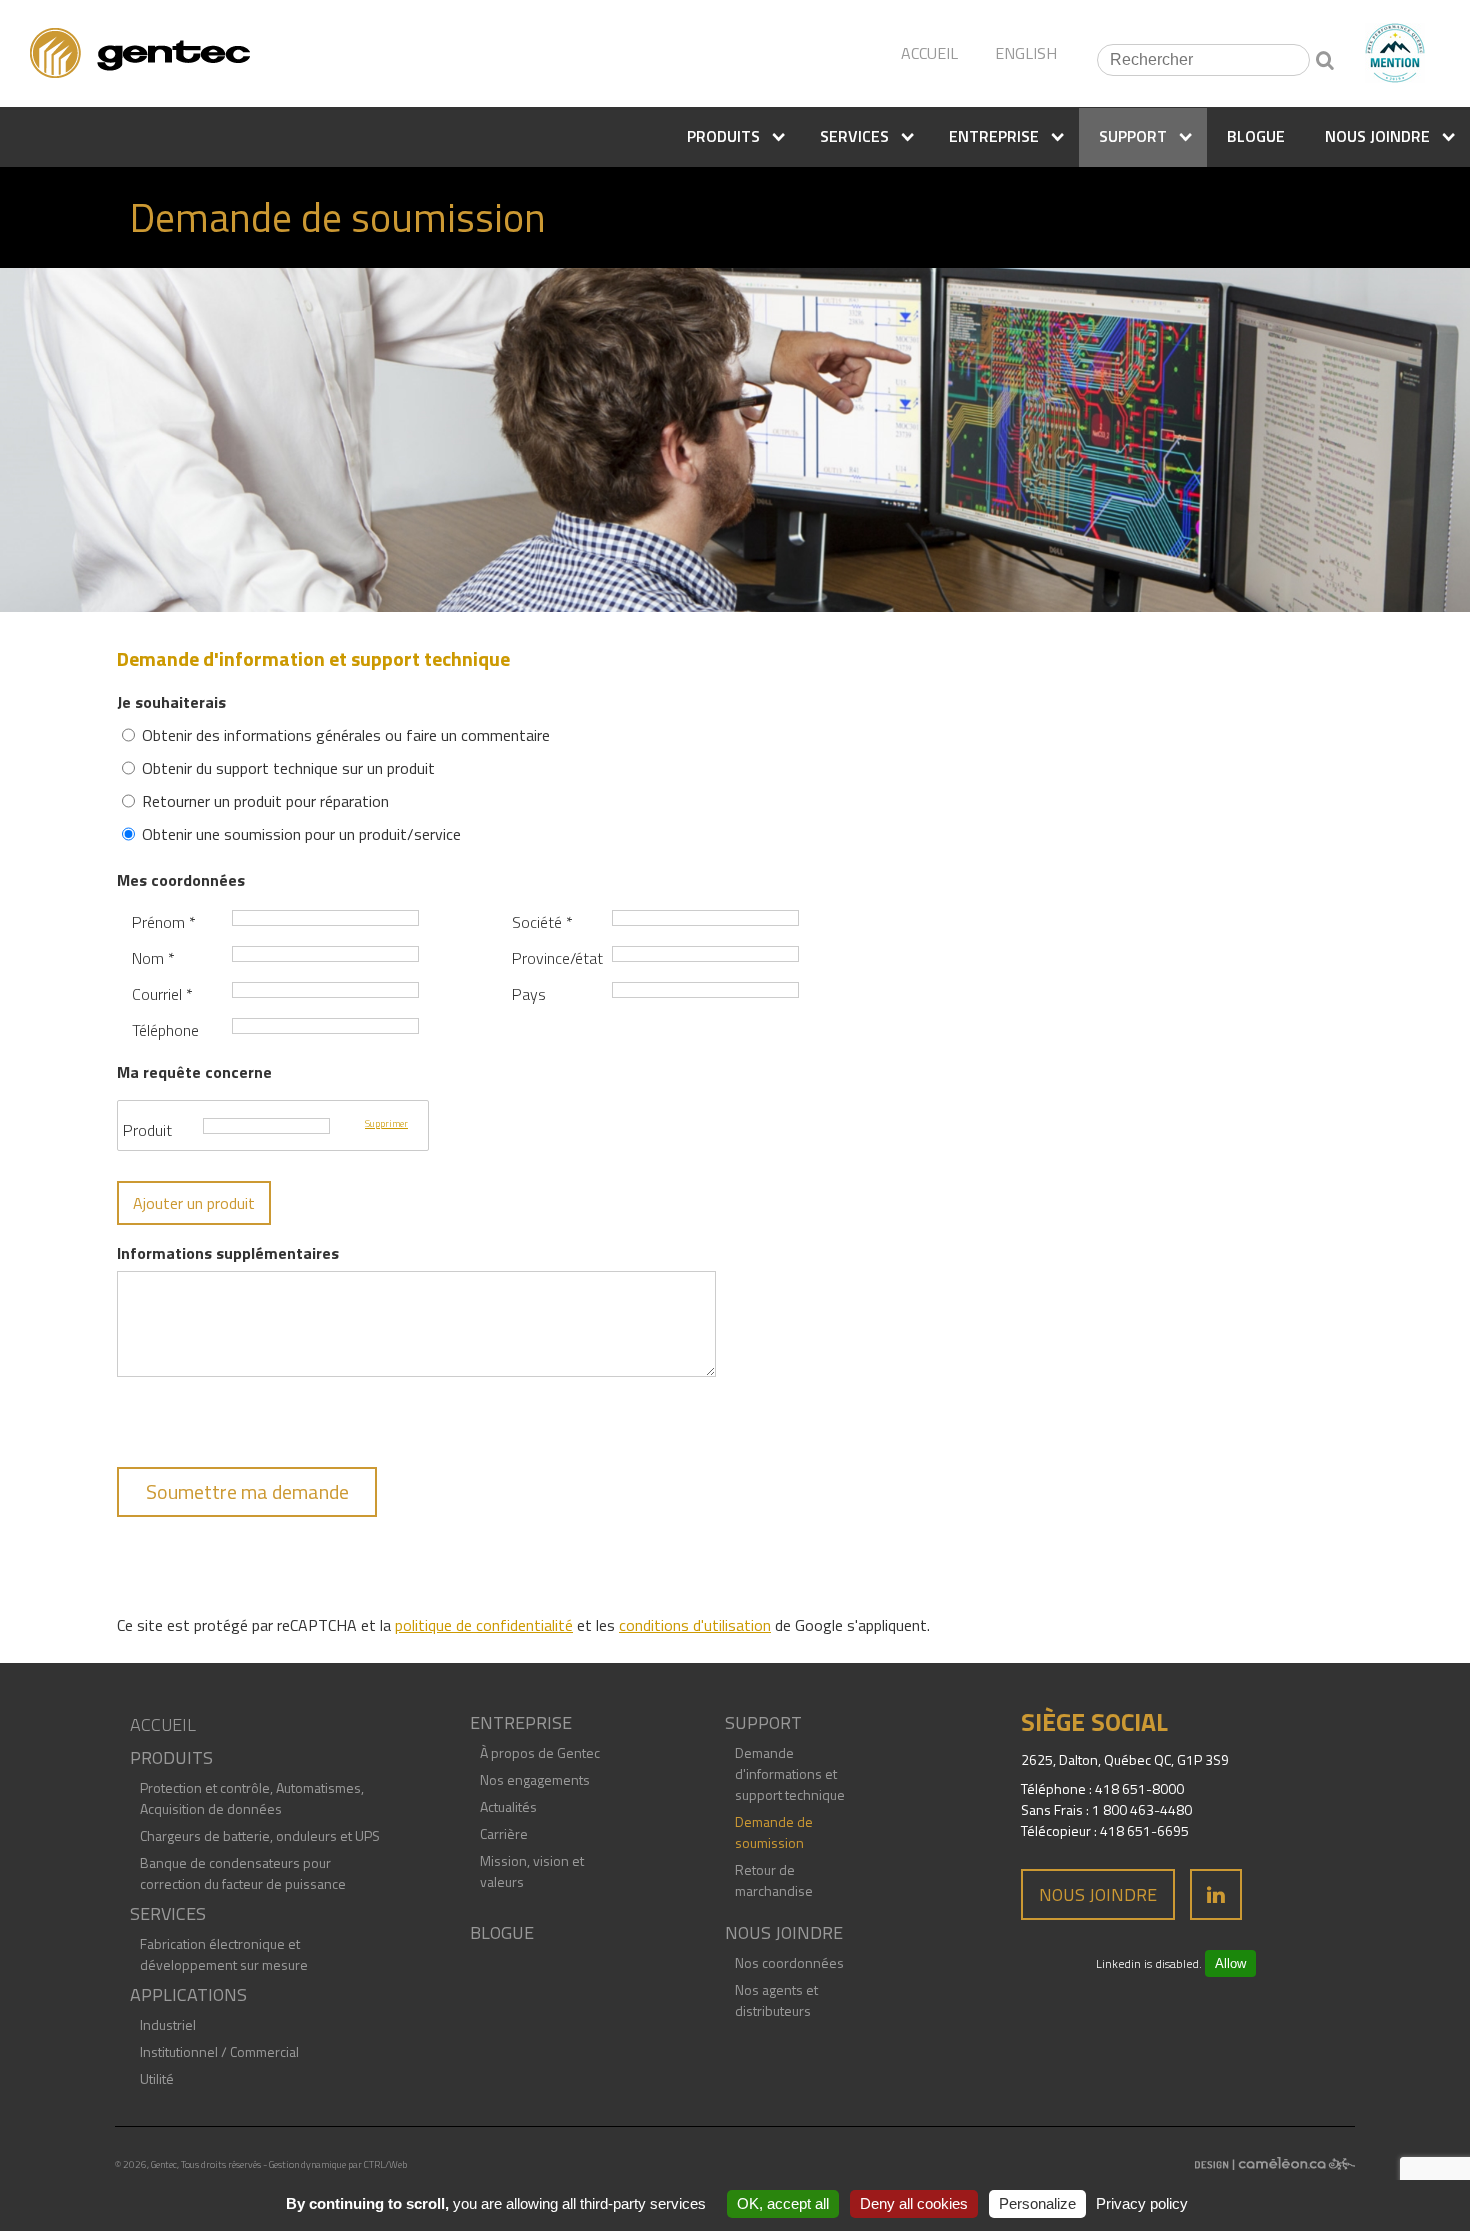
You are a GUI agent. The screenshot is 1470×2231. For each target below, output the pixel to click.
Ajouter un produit (194, 1203)
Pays (529, 994)
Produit (147, 1130)
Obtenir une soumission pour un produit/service (301, 834)
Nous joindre (1098, 1894)
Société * (542, 922)
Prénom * (164, 922)
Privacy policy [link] (1142, 2203)
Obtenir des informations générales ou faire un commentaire (346, 735)
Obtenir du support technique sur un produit (288, 768)
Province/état (557, 958)
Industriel (168, 2024)
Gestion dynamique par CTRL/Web (338, 2164)
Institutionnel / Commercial (219, 2051)
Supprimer (386, 1123)
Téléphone (165, 1030)
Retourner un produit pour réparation (265, 801)
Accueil (163, 1724)
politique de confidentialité (484, 1625)
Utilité (157, 2078)
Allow (1230, 1963)
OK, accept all (783, 2203)
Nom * (153, 958)
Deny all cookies (914, 2203)
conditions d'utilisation (695, 1625)
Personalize (1037, 2203)
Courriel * (162, 994)
